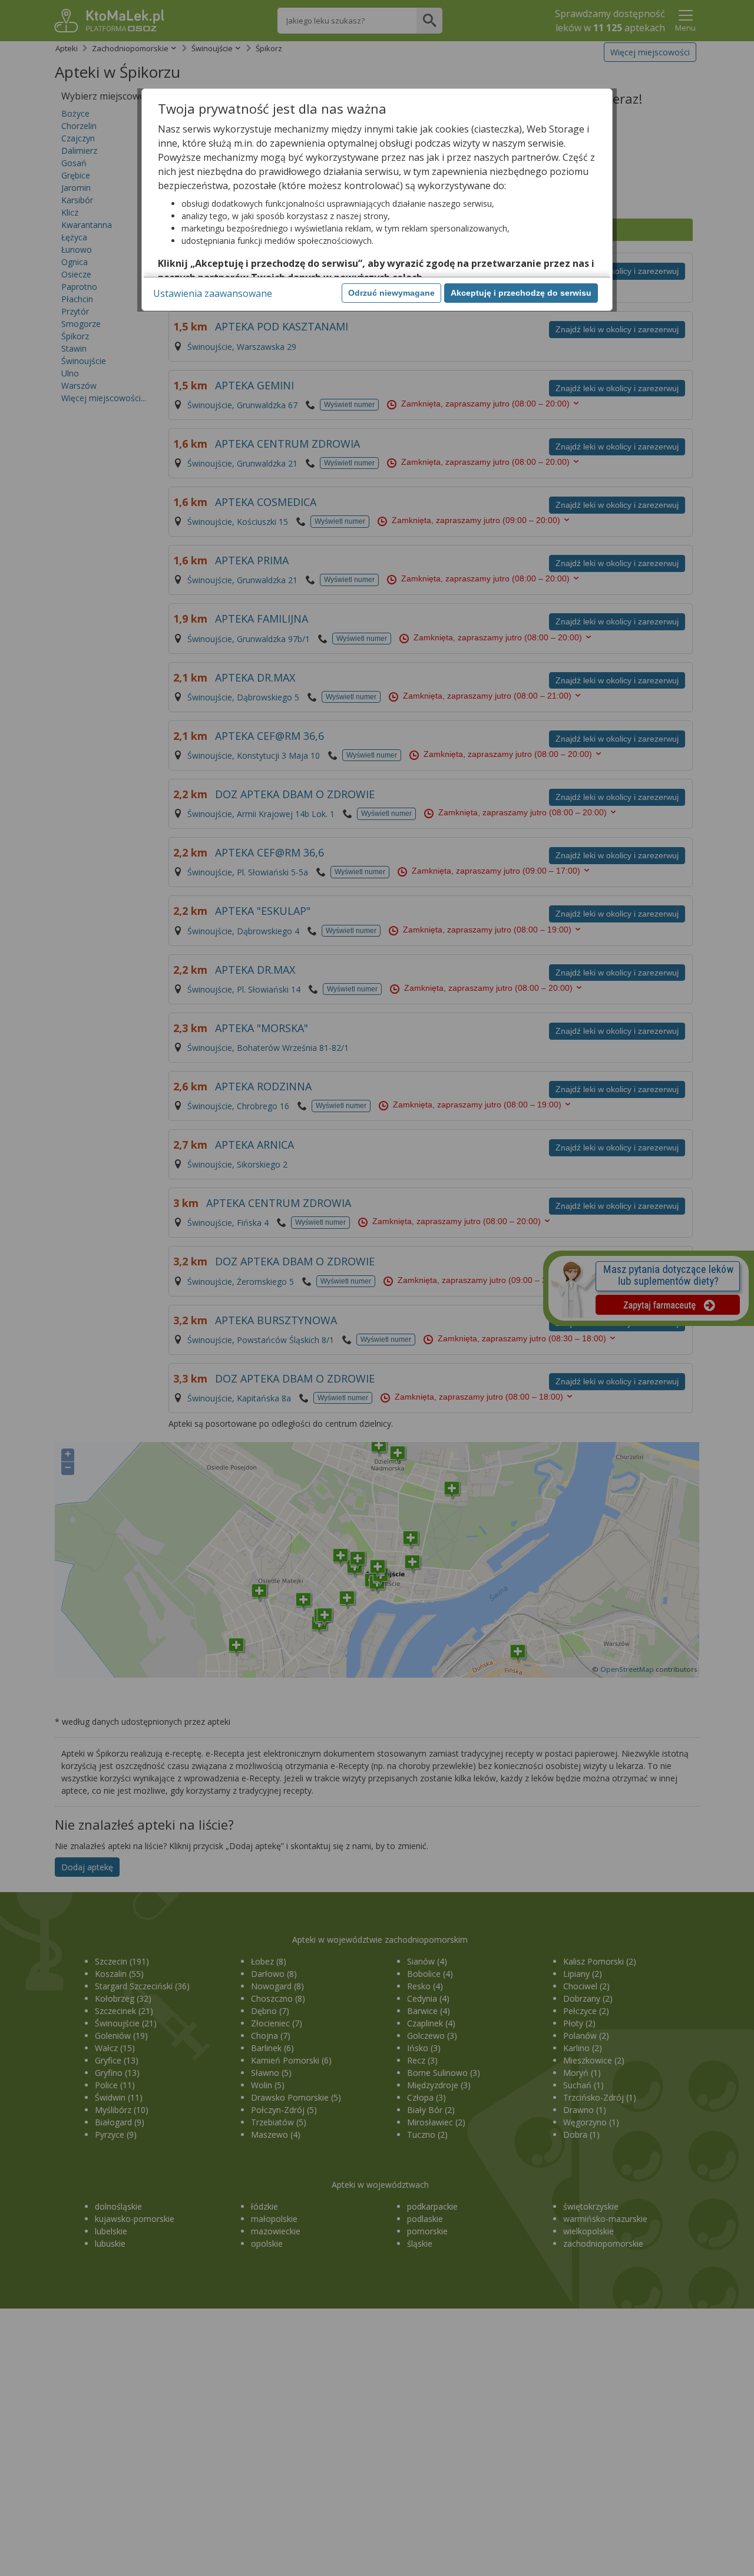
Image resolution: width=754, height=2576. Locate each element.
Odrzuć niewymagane (391, 293)
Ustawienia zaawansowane (213, 293)
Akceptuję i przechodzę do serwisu (521, 293)
